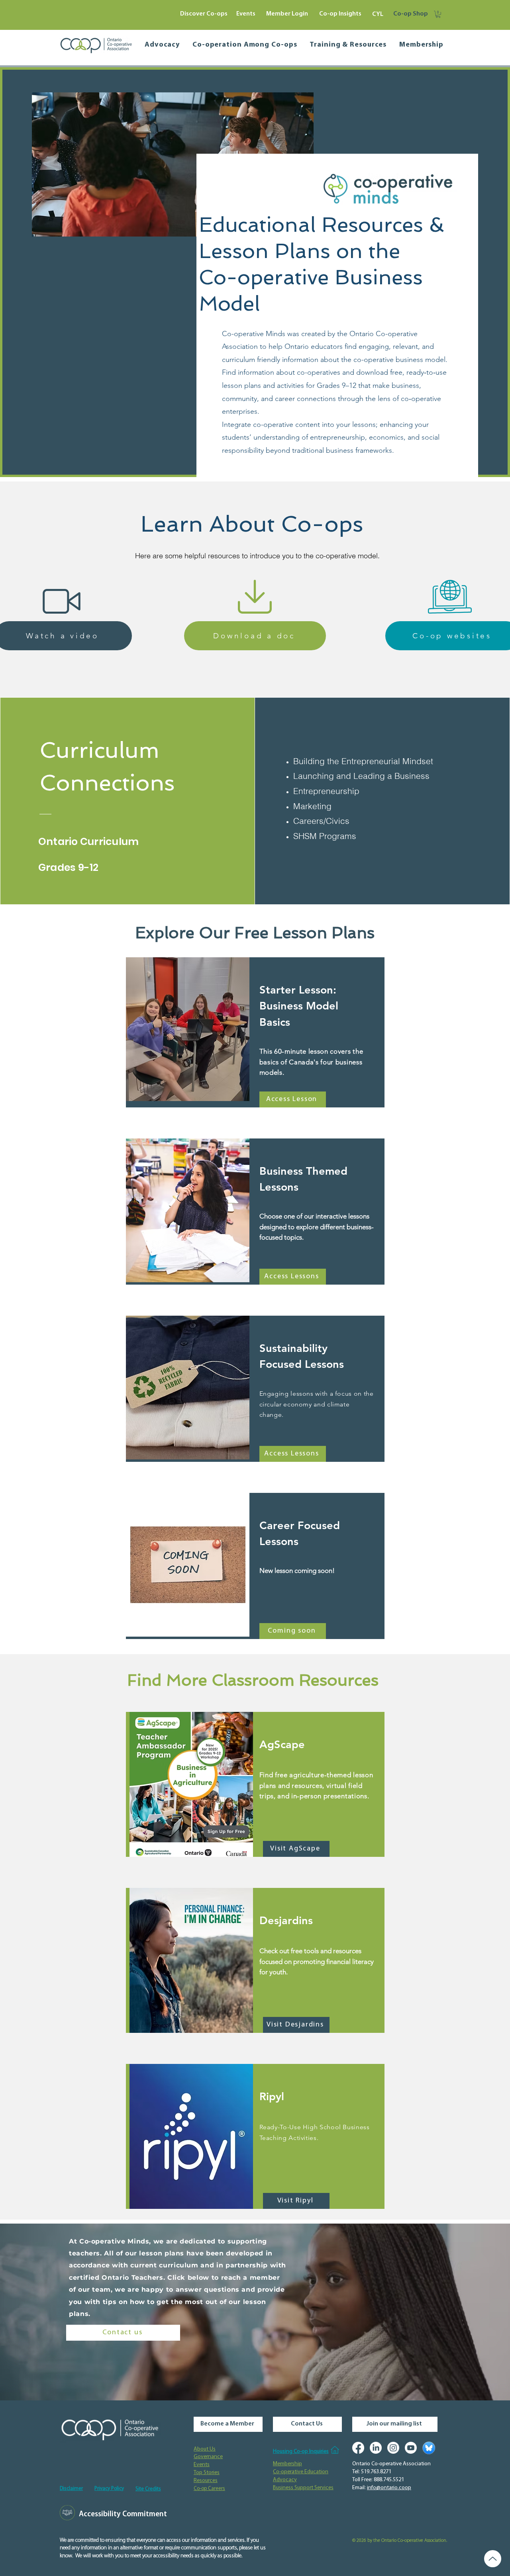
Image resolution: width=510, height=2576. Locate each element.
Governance (208, 2457)
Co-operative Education (301, 2472)
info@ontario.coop (389, 2488)
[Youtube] (411, 2448)
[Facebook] (358, 2448)
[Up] (493, 2559)
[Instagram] (393, 2448)
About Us (205, 2449)
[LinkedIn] (376, 2448)
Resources (206, 2481)
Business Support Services (303, 2488)
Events (202, 2465)
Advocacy (285, 2480)
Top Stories (207, 2473)
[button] (438, 14)
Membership (287, 2464)
